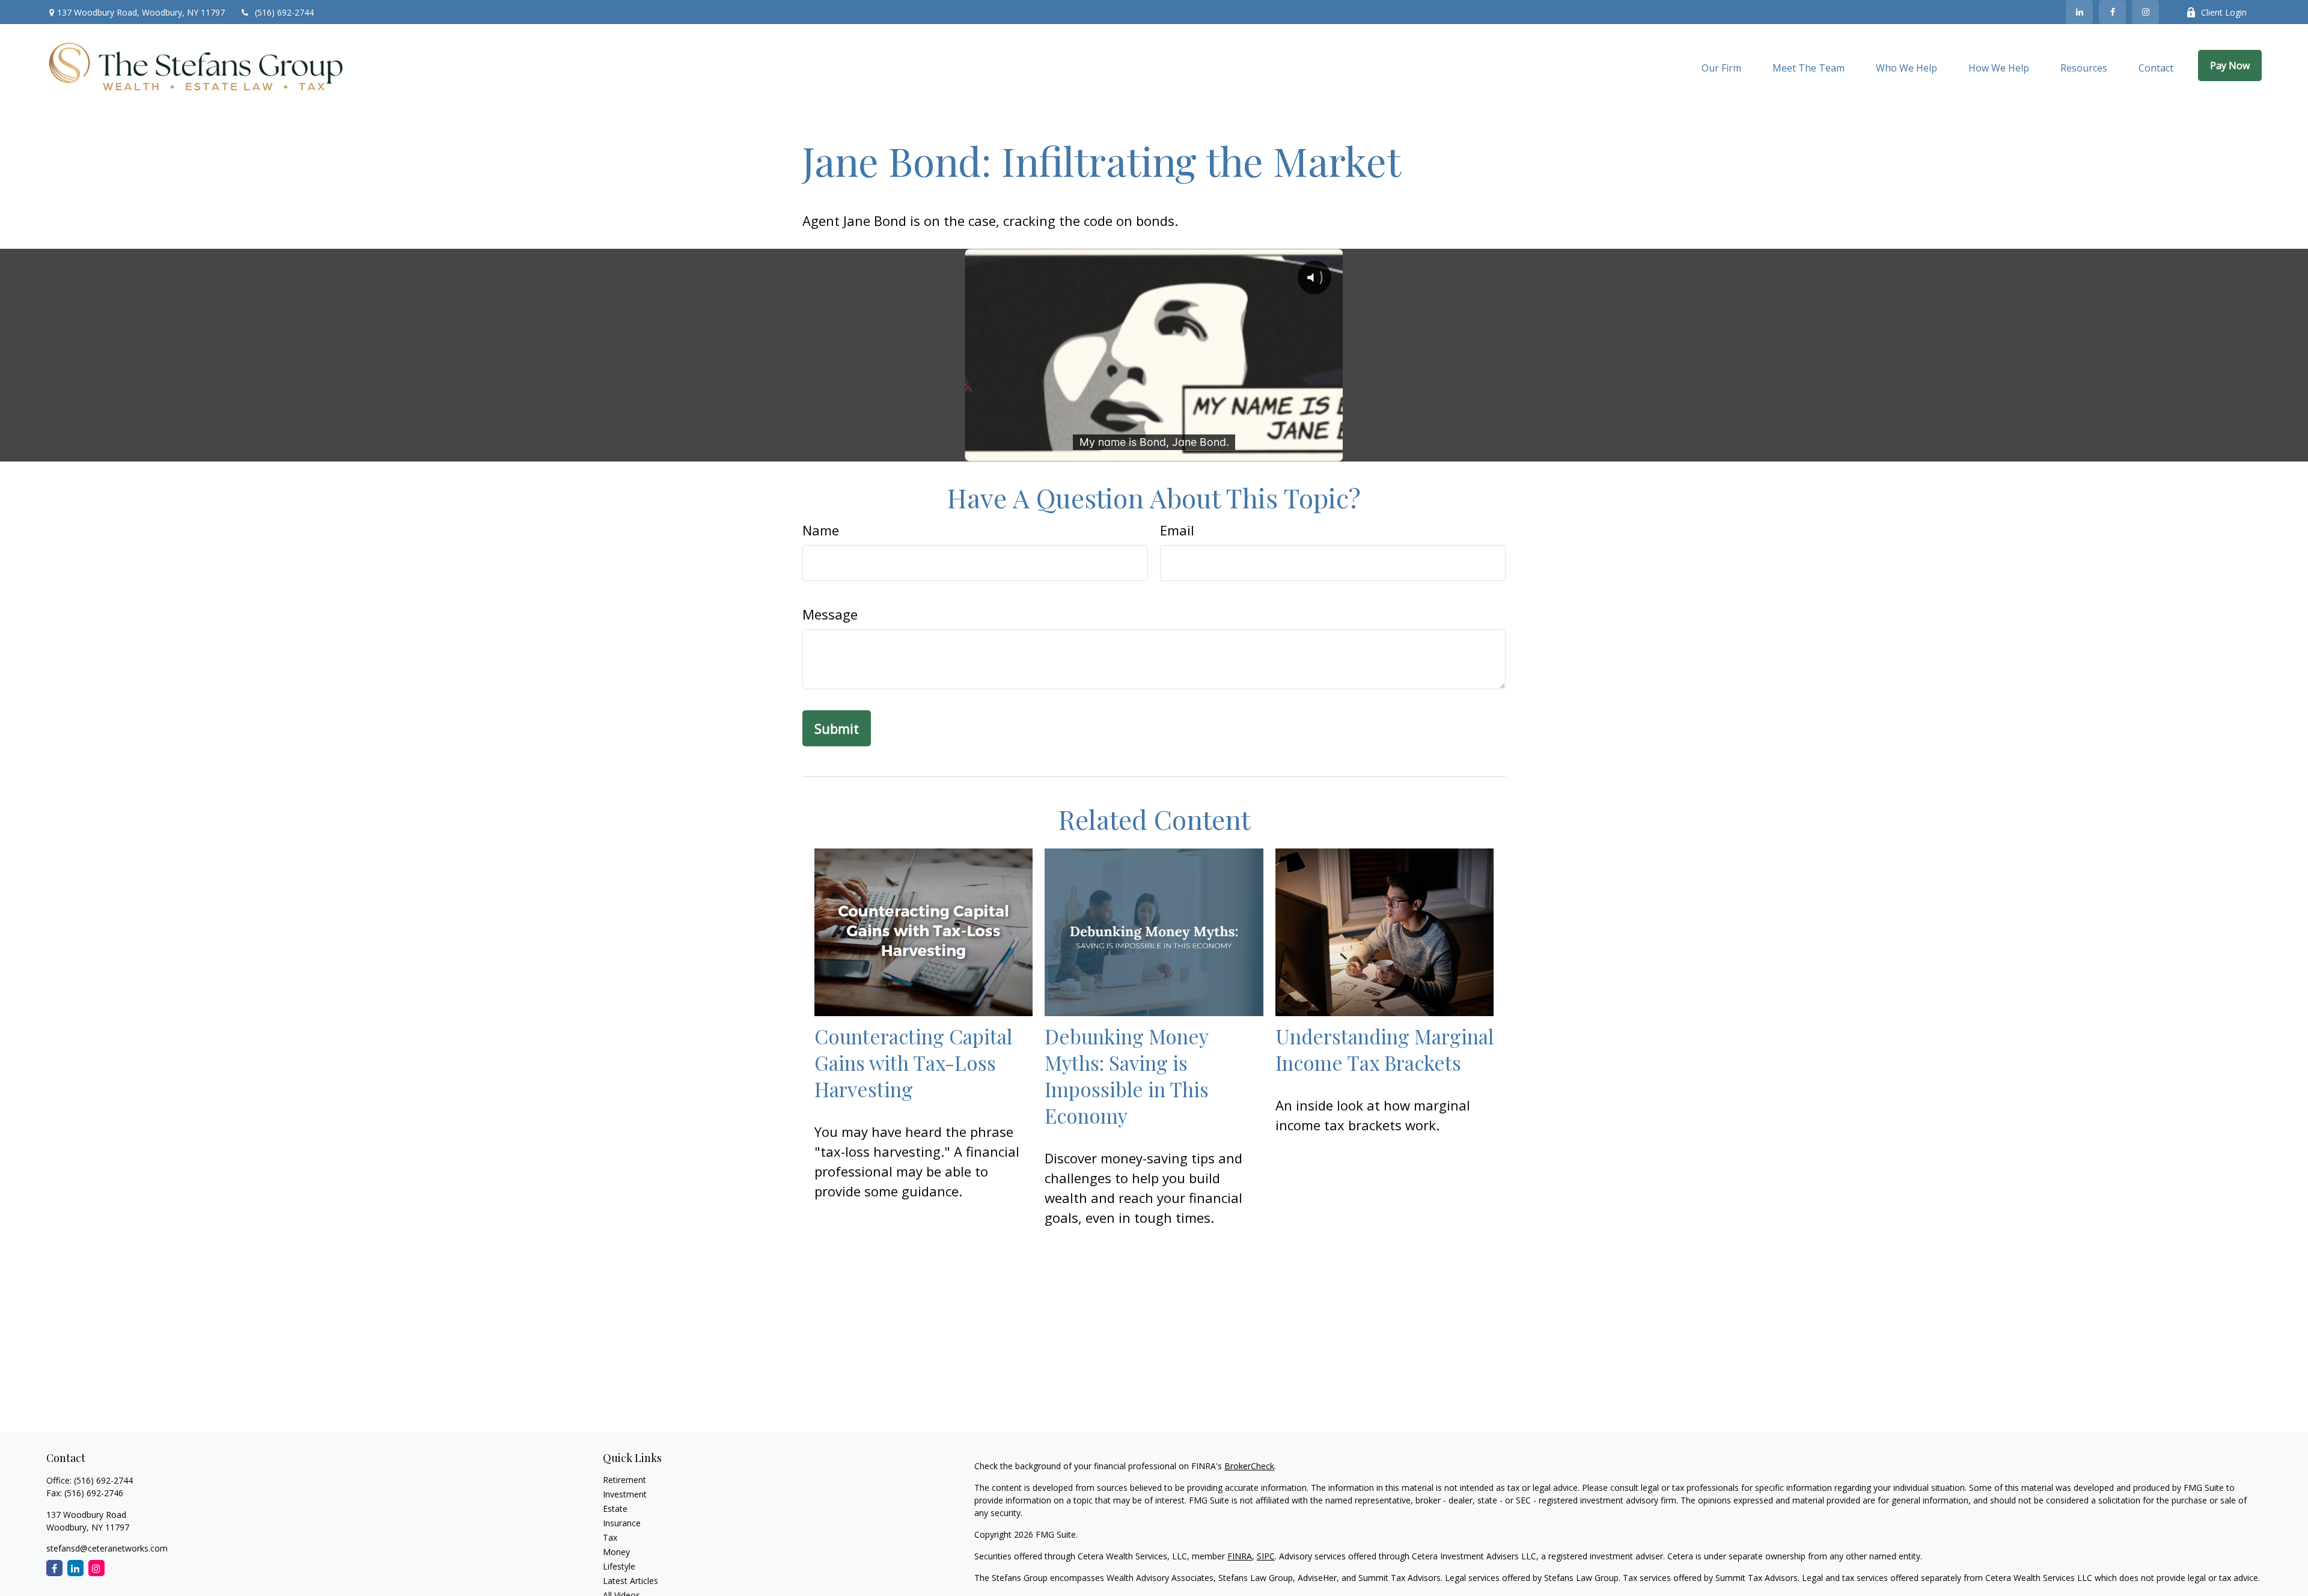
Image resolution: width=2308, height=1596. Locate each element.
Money (616, 1552)
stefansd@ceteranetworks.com (107, 1548)
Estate (615, 1509)
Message (830, 614)
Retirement (624, 1480)
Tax (610, 1537)
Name (821, 530)
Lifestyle (619, 1566)
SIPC (1266, 1556)
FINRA (1240, 1556)
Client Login (2224, 12)
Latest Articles (630, 1581)
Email (1177, 530)
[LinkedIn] (2079, 12)
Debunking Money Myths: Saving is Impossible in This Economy (1127, 1076)
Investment (625, 1494)
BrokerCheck (1249, 1466)
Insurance (622, 1523)
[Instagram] (96, 1568)
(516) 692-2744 (284, 12)
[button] (1721, 67)
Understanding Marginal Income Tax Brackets (1384, 1049)
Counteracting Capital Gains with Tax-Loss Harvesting (913, 1062)
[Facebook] (2112, 12)
